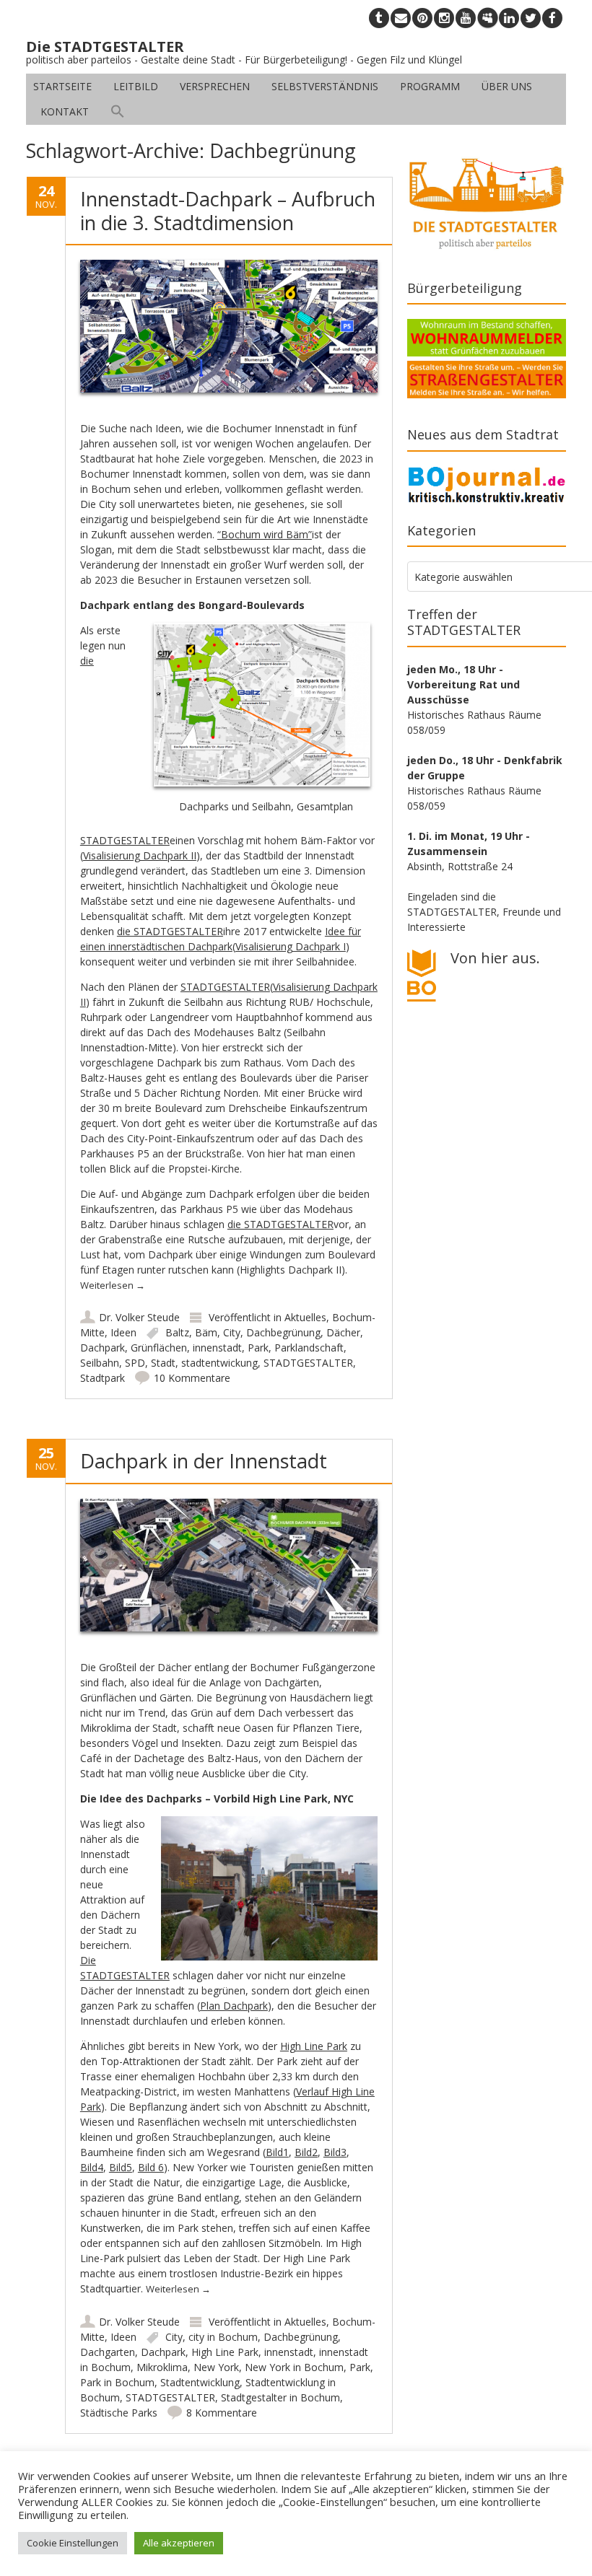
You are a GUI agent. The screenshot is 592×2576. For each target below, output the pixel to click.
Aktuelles (305, 1317)
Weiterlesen (113, 1285)
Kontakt (65, 111)
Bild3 (335, 2152)
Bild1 (277, 2152)
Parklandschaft (309, 1348)
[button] (118, 112)
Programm (430, 86)
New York (216, 2367)
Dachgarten (108, 2352)
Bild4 (92, 2167)
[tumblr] (379, 18)
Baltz (177, 1332)
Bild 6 (151, 2167)
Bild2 (306, 2152)
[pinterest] (422, 18)
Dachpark (103, 1348)
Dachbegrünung (283, 1332)
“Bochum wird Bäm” (265, 534)
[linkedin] (509, 18)
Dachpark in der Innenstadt (204, 1461)
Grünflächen (159, 1348)
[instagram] (444, 18)
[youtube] (466, 18)
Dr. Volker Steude (139, 1317)
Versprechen (215, 86)
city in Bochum (223, 2337)
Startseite (62, 86)
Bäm (206, 1332)
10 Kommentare (192, 1378)
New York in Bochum (294, 2367)
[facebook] (552, 18)
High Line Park (314, 2046)
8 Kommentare (222, 2413)
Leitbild (136, 86)
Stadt (163, 1363)
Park (258, 1348)
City (232, 1332)
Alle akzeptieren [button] (179, 2543)
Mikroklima (162, 2367)
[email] (401, 18)
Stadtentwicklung (200, 2382)
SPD (135, 1363)
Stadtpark (103, 1378)
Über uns (507, 86)
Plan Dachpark (234, 2006)
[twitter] (531, 18)
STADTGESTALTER (225, 987)
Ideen (123, 1332)
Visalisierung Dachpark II (140, 855)
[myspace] (487, 18)
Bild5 (121, 2167)
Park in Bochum (117, 2382)
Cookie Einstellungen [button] (73, 2543)
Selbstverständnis (325, 86)
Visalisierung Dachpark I (291, 946)
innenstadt (217, 1348)
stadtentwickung (219, 1363)
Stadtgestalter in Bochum (280, 2397)
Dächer (343, 1332)
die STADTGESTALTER (170, 931)
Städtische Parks (119, 2413)
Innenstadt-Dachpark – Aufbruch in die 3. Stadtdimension (228, 210)
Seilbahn (100, 1363)
